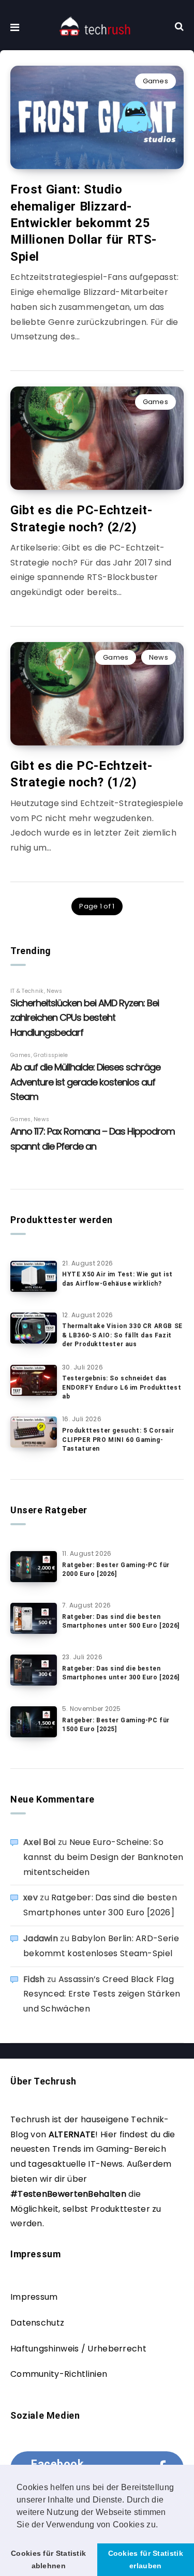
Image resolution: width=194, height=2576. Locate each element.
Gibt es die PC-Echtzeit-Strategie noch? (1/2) (81, 774)
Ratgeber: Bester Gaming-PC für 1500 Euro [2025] (116, 1725)
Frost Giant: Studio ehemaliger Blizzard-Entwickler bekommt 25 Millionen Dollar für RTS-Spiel (84, 223)
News (159, 657)
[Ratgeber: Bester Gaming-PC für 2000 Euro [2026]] (34, 1567)
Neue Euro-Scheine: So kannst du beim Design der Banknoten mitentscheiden (103, 1857)
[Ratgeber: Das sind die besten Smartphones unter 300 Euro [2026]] (34, 1670)
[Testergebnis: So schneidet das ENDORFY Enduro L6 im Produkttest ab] (34, 1380)
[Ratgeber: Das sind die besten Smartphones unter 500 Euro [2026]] (34, 1618)
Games (156, 81)
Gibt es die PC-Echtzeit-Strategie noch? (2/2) (81, 518)
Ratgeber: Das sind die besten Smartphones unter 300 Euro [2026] (121, 1673)
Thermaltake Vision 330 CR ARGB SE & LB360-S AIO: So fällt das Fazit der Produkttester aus (122, 1335)
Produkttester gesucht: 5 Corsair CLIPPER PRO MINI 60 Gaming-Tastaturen (118, 1440)
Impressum (34, 2297)
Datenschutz (37, 2323)
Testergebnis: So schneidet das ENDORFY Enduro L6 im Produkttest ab (122, 1387)
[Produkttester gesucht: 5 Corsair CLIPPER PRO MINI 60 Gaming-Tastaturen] (34, 1432)
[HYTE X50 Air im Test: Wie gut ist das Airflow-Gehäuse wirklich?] (34, 1276)
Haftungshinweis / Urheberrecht (78, 2349)
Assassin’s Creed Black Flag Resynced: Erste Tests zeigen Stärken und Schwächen (102, 1994)
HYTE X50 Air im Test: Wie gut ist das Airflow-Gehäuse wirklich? (117, 1279)
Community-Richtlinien (59, 2374)
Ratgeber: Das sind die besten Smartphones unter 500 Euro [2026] (121, 1621)
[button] (162, 2525)
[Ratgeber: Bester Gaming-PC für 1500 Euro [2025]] (34, 1722)
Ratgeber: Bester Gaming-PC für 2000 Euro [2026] (116, 1569)
